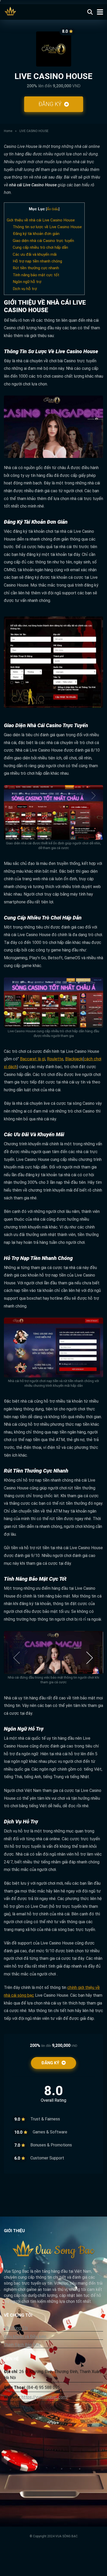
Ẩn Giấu (53, 209)
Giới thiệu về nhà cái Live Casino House (41, 220)
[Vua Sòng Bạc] (11, 11)
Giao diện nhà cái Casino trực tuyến (43, 241)
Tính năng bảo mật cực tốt (36, 275)
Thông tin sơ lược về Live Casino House (47, 227)
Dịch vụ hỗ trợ (25, 289)
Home (8, 131)
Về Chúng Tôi (16, 2328)
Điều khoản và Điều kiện (25, 2337)
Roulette (55, 1059)
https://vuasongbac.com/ (45, 2397)
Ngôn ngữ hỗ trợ (27, 282)
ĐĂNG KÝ (51, 104)
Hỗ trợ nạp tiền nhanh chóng (37, 261)
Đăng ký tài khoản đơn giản (36, 234)
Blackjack (74, 1059)
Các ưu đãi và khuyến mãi (35, 254)
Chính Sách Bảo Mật (22, 2345)
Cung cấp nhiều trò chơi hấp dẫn (40, 247)
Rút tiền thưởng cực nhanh (36, 268)
